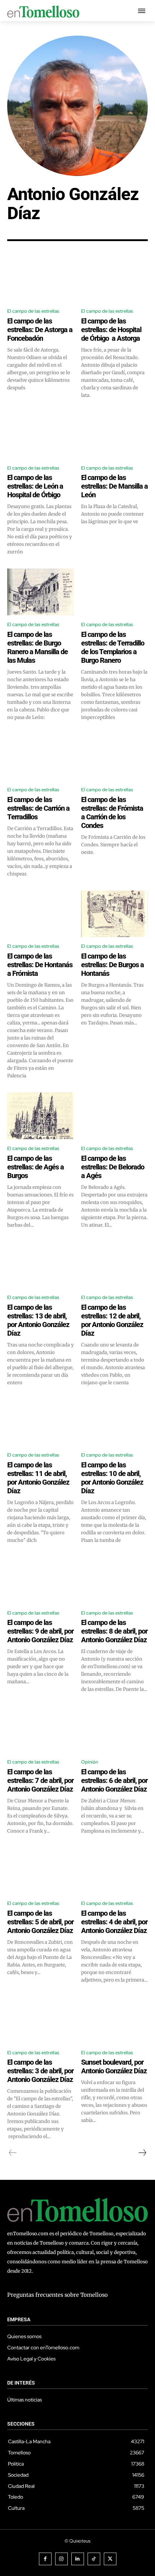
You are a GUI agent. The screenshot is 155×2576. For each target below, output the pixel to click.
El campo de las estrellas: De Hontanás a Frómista (40, 965)
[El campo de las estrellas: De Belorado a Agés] (114, 1116)
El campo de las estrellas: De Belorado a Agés (113, 1167)
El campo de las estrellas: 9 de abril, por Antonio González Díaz (40, 1631)
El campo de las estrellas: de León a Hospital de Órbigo (35, 486)
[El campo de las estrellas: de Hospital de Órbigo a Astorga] (114, 279)
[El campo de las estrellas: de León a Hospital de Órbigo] (41, 435)
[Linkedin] (78, 2559)
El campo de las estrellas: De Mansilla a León (114, 486)
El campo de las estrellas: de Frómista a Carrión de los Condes (112, 812)
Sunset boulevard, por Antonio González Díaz (114, 2066)
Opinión (90, 1762)
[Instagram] (61, 2559)
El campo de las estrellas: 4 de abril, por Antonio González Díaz (114, 1922)
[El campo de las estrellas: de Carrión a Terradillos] (41, 757)
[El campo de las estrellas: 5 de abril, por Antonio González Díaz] (41, 1871)
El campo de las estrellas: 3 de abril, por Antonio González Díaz (40, 2071)
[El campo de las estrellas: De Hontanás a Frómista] (41, 914)
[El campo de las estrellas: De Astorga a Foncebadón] (41, 279)
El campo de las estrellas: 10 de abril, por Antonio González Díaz (112, 1478)
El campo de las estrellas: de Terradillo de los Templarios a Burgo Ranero (113, 647)
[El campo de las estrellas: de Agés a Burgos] (41, 1116)
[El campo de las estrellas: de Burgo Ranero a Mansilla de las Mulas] (41, 592)
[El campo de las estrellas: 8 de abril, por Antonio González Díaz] (114, 1580)
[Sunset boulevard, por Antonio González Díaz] (114, 2020)
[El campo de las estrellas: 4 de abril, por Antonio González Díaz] (114, 1871)
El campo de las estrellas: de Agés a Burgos (36, 1167)
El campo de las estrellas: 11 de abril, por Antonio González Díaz (38, 1478)
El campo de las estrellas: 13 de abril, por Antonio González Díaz (38, 1320)
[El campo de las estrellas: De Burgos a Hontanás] (114, 914)
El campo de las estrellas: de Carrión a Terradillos (38, 808)
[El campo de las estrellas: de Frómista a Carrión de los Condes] (114, 757)
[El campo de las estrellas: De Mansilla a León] (114, 435)
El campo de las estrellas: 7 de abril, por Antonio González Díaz (40, 1780)
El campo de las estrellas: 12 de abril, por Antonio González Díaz (112, 1320)
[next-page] (142, 2153)
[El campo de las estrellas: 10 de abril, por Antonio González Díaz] (114, 1423)
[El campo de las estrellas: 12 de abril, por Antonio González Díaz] (114, 1265)
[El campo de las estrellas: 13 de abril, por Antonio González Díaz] (41, 1265)
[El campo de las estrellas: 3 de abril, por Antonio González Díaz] (41, 2020)
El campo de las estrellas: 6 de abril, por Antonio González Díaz (114, 1780)
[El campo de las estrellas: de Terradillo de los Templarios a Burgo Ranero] (114, 592)
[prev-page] (13, 2153)
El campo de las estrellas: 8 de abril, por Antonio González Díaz (114, 1631)
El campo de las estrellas (33, 311)
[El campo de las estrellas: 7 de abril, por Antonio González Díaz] (41, 1729)
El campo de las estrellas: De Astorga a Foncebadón (40, 330)
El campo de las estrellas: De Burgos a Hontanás (112, 965)
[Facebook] (45, 2559)
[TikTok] (94, 2559)
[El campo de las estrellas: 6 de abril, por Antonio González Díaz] (114, 1729)
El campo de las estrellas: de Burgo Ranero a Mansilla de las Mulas (37, 647)
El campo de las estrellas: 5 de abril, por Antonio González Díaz (40, 1922)
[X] (110, 2559)
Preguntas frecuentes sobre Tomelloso (57, 2295)
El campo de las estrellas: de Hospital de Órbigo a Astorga (111, 330)
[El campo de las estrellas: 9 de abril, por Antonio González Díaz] (41, 1580)
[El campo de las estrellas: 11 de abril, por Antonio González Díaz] (41, 1423)
